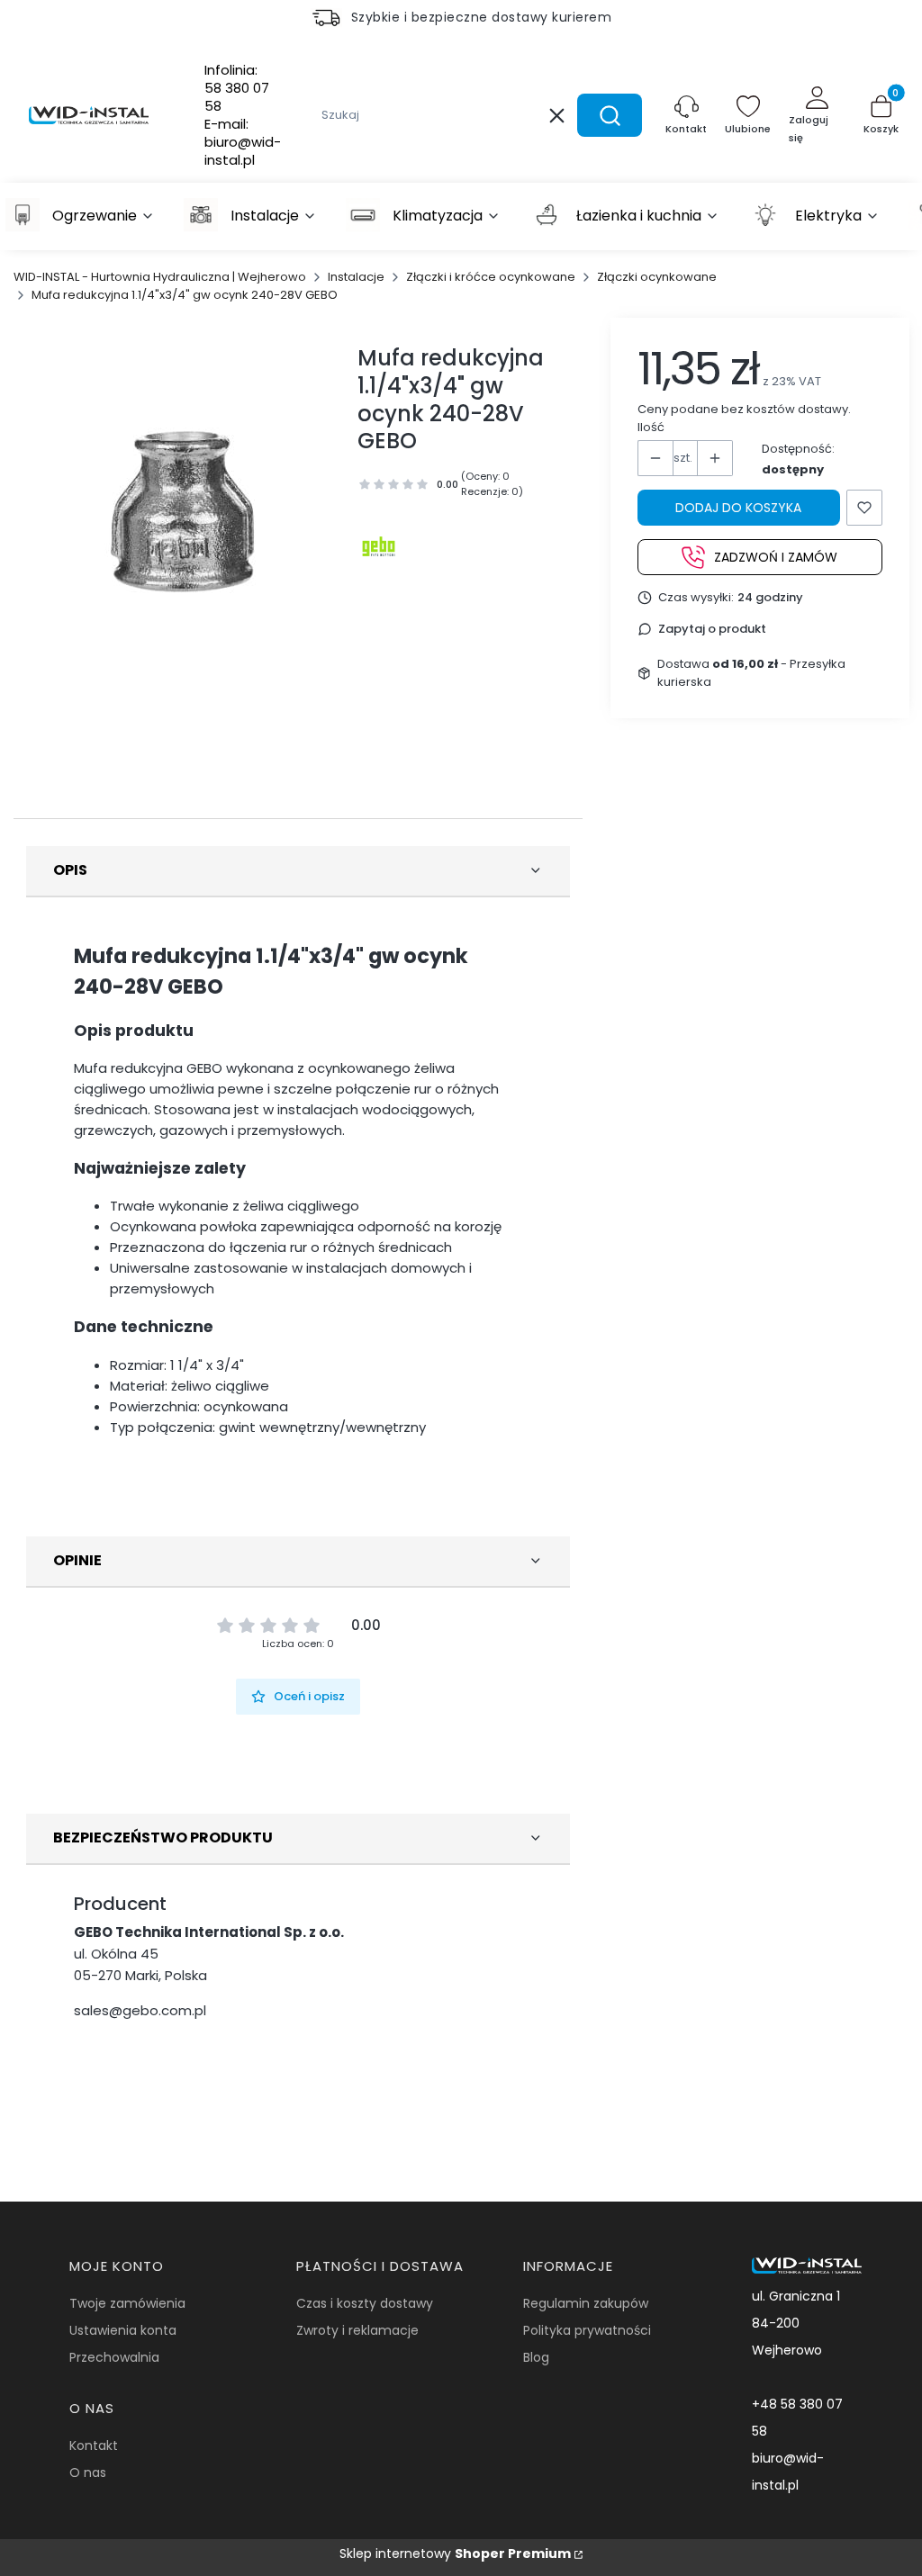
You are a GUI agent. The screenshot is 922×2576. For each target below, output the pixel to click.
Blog (536, 2357)
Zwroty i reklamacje (357, 2330)
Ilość (651, 427)
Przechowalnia (114, 2357)
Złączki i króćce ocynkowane (491, 277)
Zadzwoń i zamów (776, 557)
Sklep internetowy (455, 2553)
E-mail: (243, 142)
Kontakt (94, 2445)
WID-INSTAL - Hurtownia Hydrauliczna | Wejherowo (160, 277)
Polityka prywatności (587, 2330)
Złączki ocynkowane (657, 277)
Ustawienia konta (123, 2330)
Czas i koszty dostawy (365, 2303)
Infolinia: (237, 88)
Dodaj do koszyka (738, 508)
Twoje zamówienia (127, 2303)
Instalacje (356, 277)
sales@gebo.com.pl (140, 2010)
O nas (88, 2472)
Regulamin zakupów (586, 2303)
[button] (610, 115)
